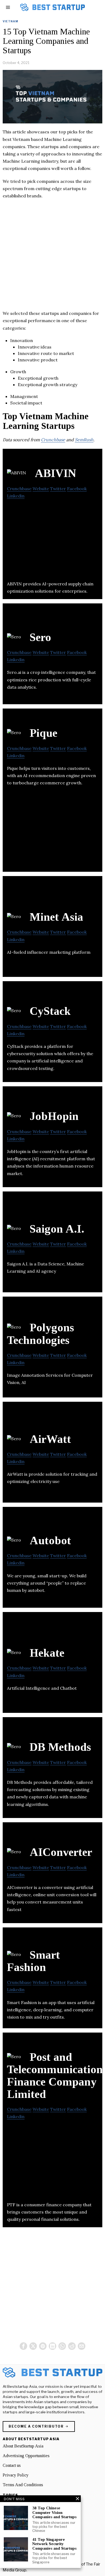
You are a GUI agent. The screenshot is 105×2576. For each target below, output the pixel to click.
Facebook (77, 489)
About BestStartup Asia (23, 2446)
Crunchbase (53, 440)
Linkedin (16, 496)
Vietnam (10, 21)
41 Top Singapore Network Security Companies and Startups (54, 2544)
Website (41, 489)
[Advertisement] (52, 257)
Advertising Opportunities (26, 2456)
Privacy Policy (16, 2475)
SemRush (84, 440)
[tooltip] (23, 2346)
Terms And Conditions (23, 2485)
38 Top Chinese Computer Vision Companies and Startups (54, 2512)
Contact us (12, 2465)
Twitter (58, 489)
